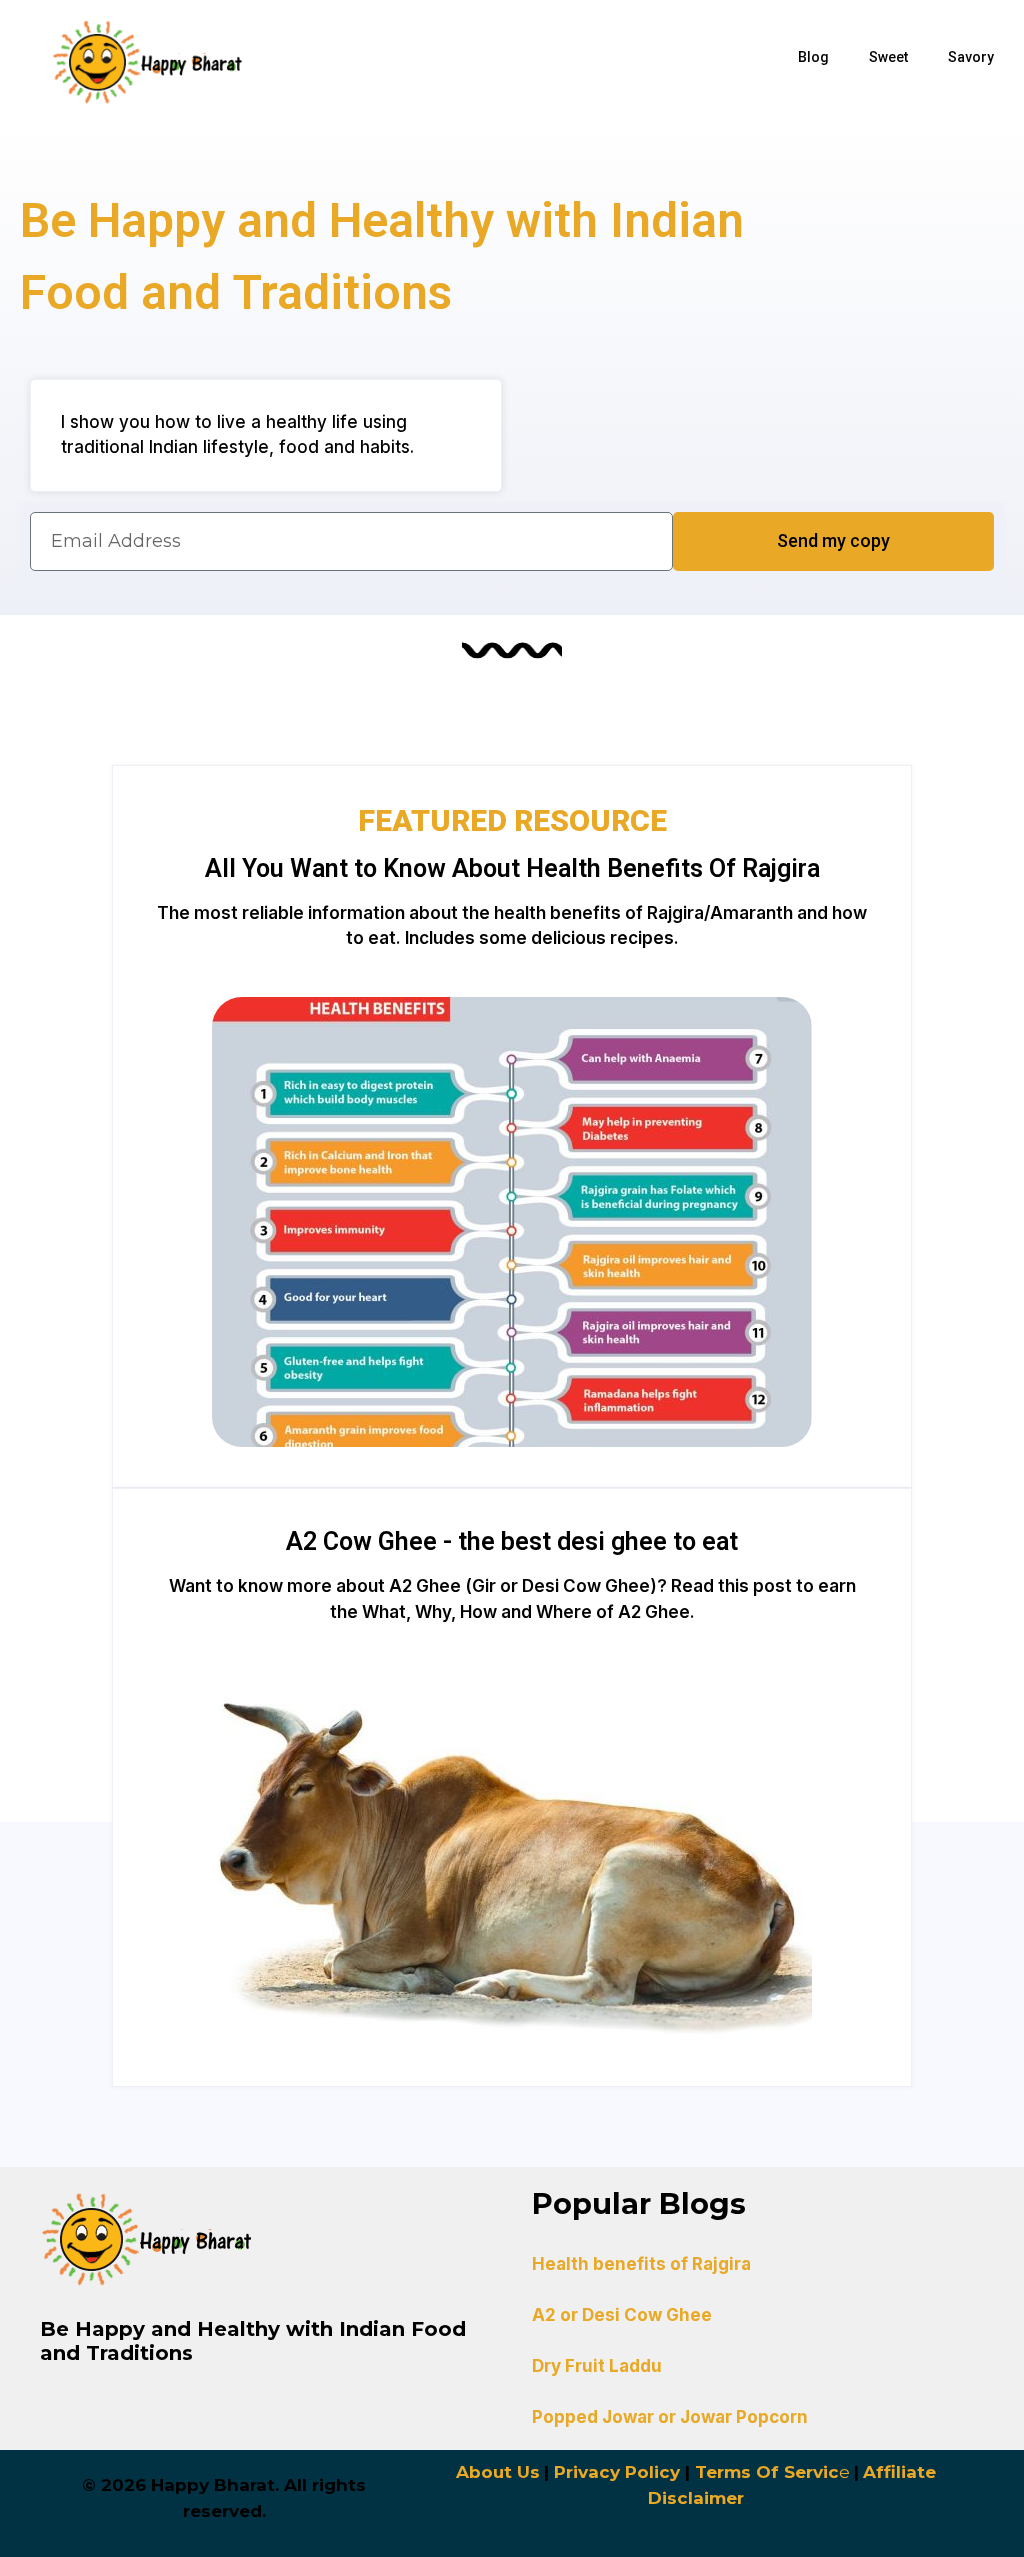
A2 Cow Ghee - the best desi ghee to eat (512, 1541)
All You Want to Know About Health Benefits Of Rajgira (512, 868)
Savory (971, 57)
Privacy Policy (617, 2472)
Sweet (888, 57)
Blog (813, 57)
